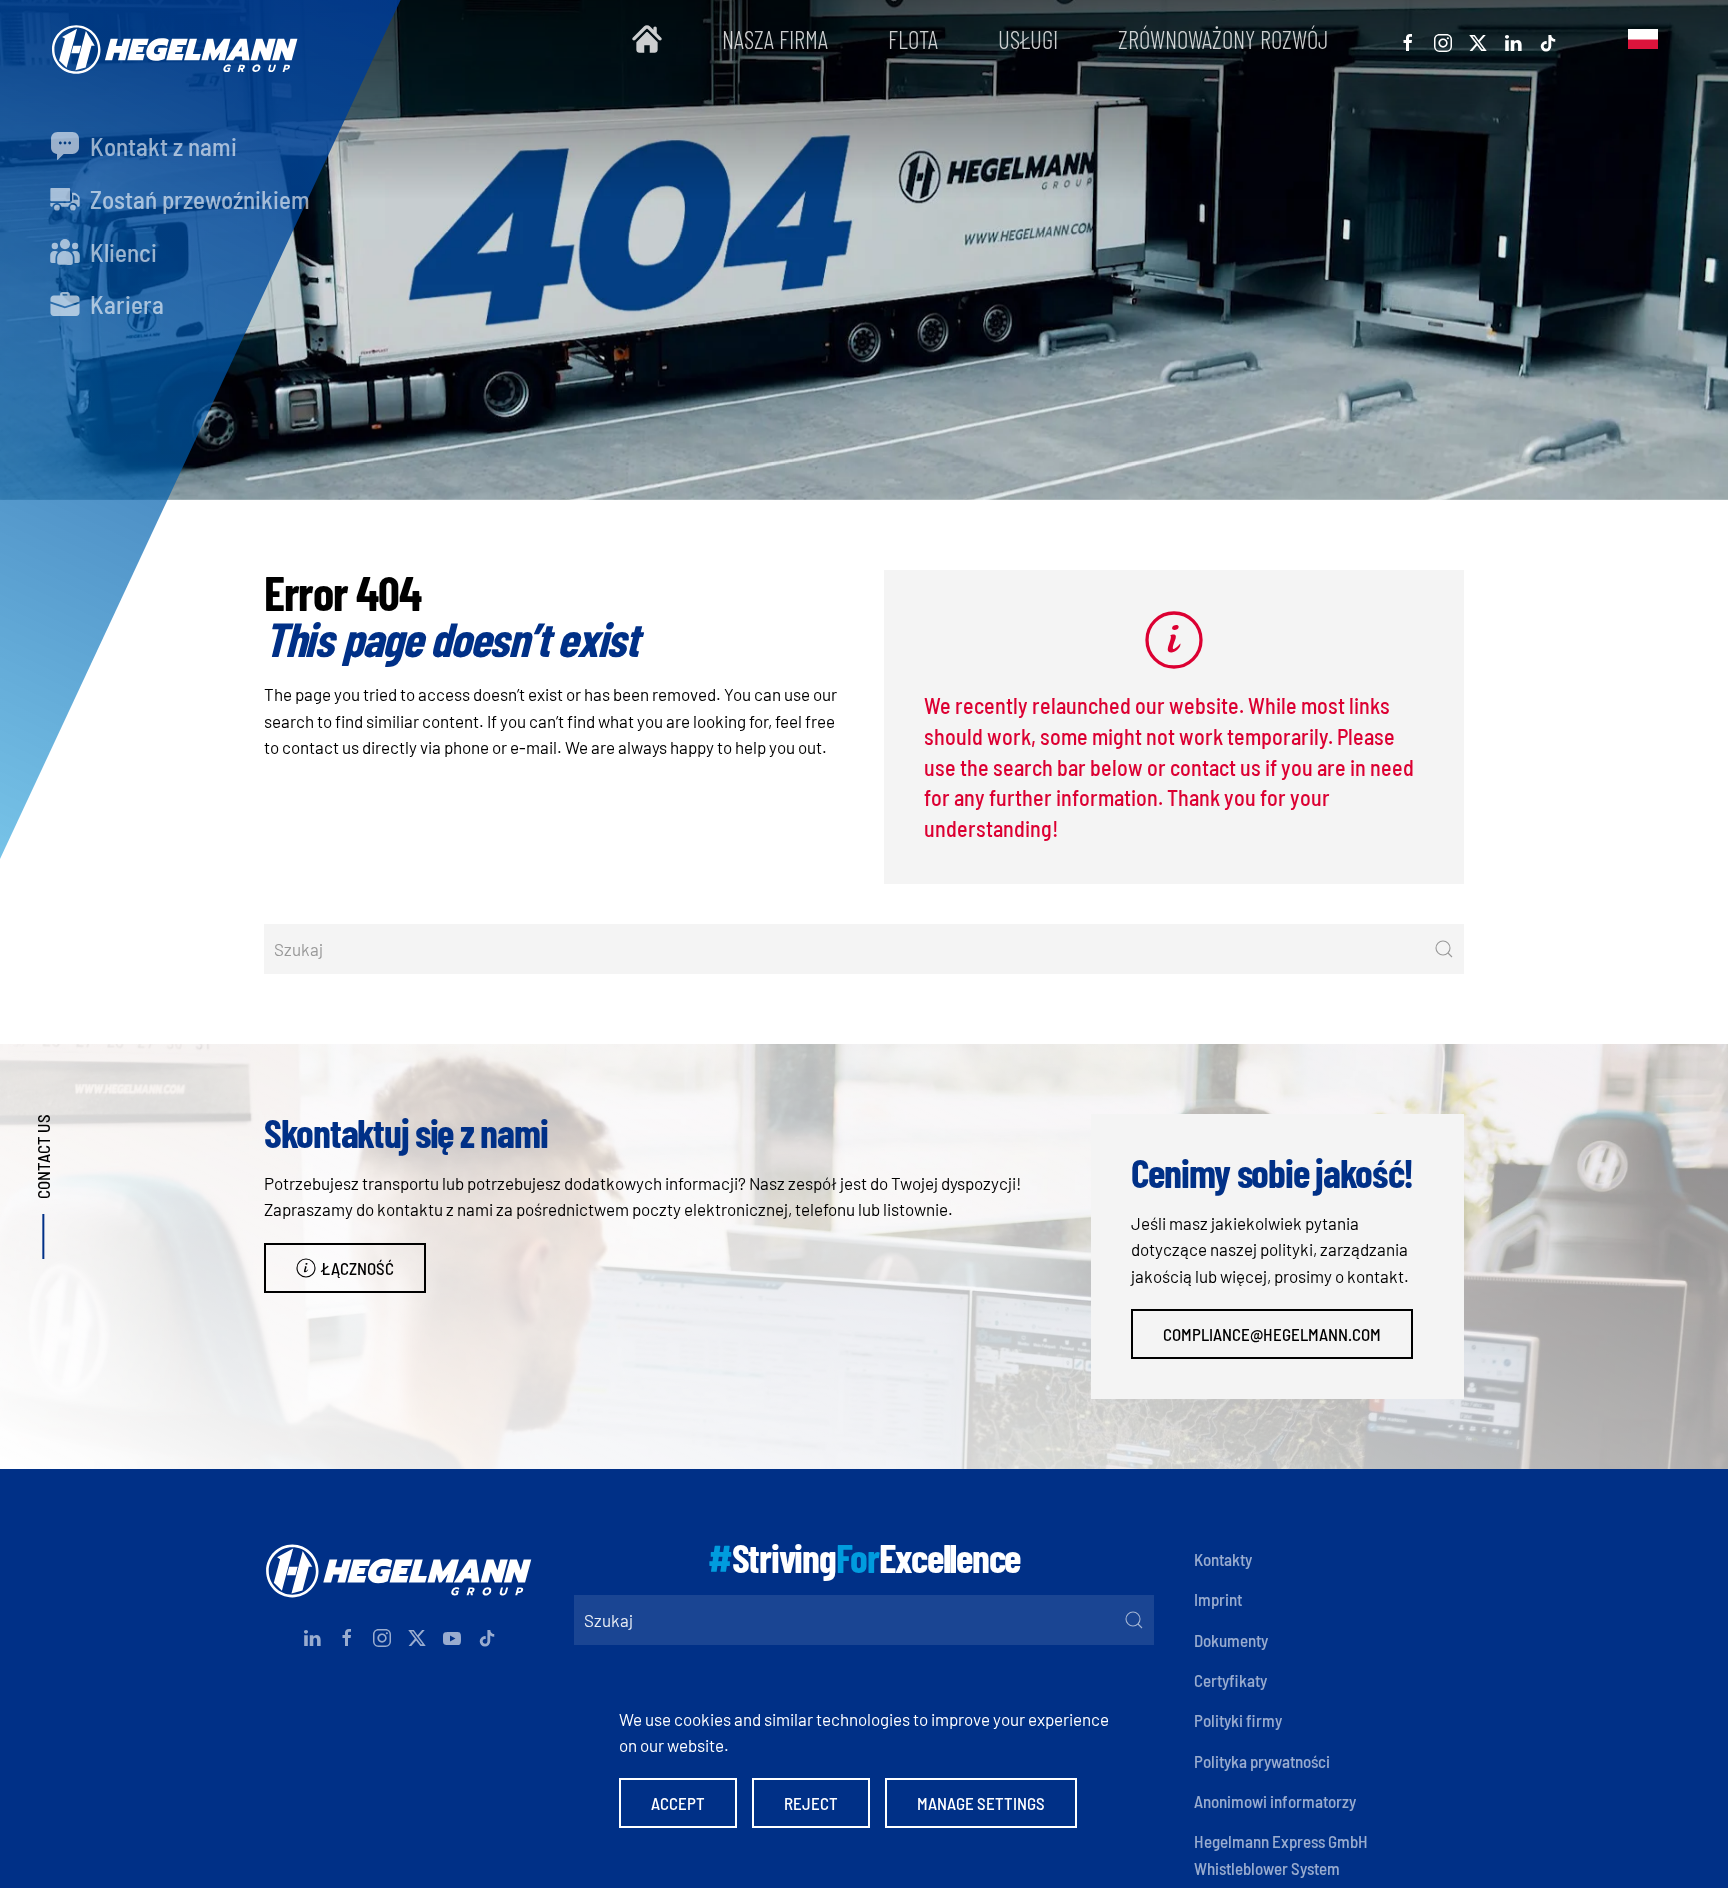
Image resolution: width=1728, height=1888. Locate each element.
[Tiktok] (1548, 39)
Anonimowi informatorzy (1275, 1801)
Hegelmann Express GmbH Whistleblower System (1281, 1854)
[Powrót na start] (170, 39)
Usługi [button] (1028, 39)
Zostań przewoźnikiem (197, 199)
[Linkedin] (1513, 39)
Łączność (357, 1268)
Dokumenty (1231, 1640)
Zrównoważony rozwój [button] (1223, 39)
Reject (811, 1803)
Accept (678, 1803)
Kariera (124, 304)
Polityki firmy (1238, 1720)
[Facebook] (1408, 39)
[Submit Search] (1444, 949)
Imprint (1218, 1599)
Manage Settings (981, 1803)
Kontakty (1223, 1559)
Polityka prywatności (1262, 1761)
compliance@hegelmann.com (1272, 1334)
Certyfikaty (1230, 1680)
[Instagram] (1443, 39)
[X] (1478, 39)
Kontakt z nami (161, 146)
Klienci (121, 252)
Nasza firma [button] (775, 39)
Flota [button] (913, 39)
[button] (1643, 39)
